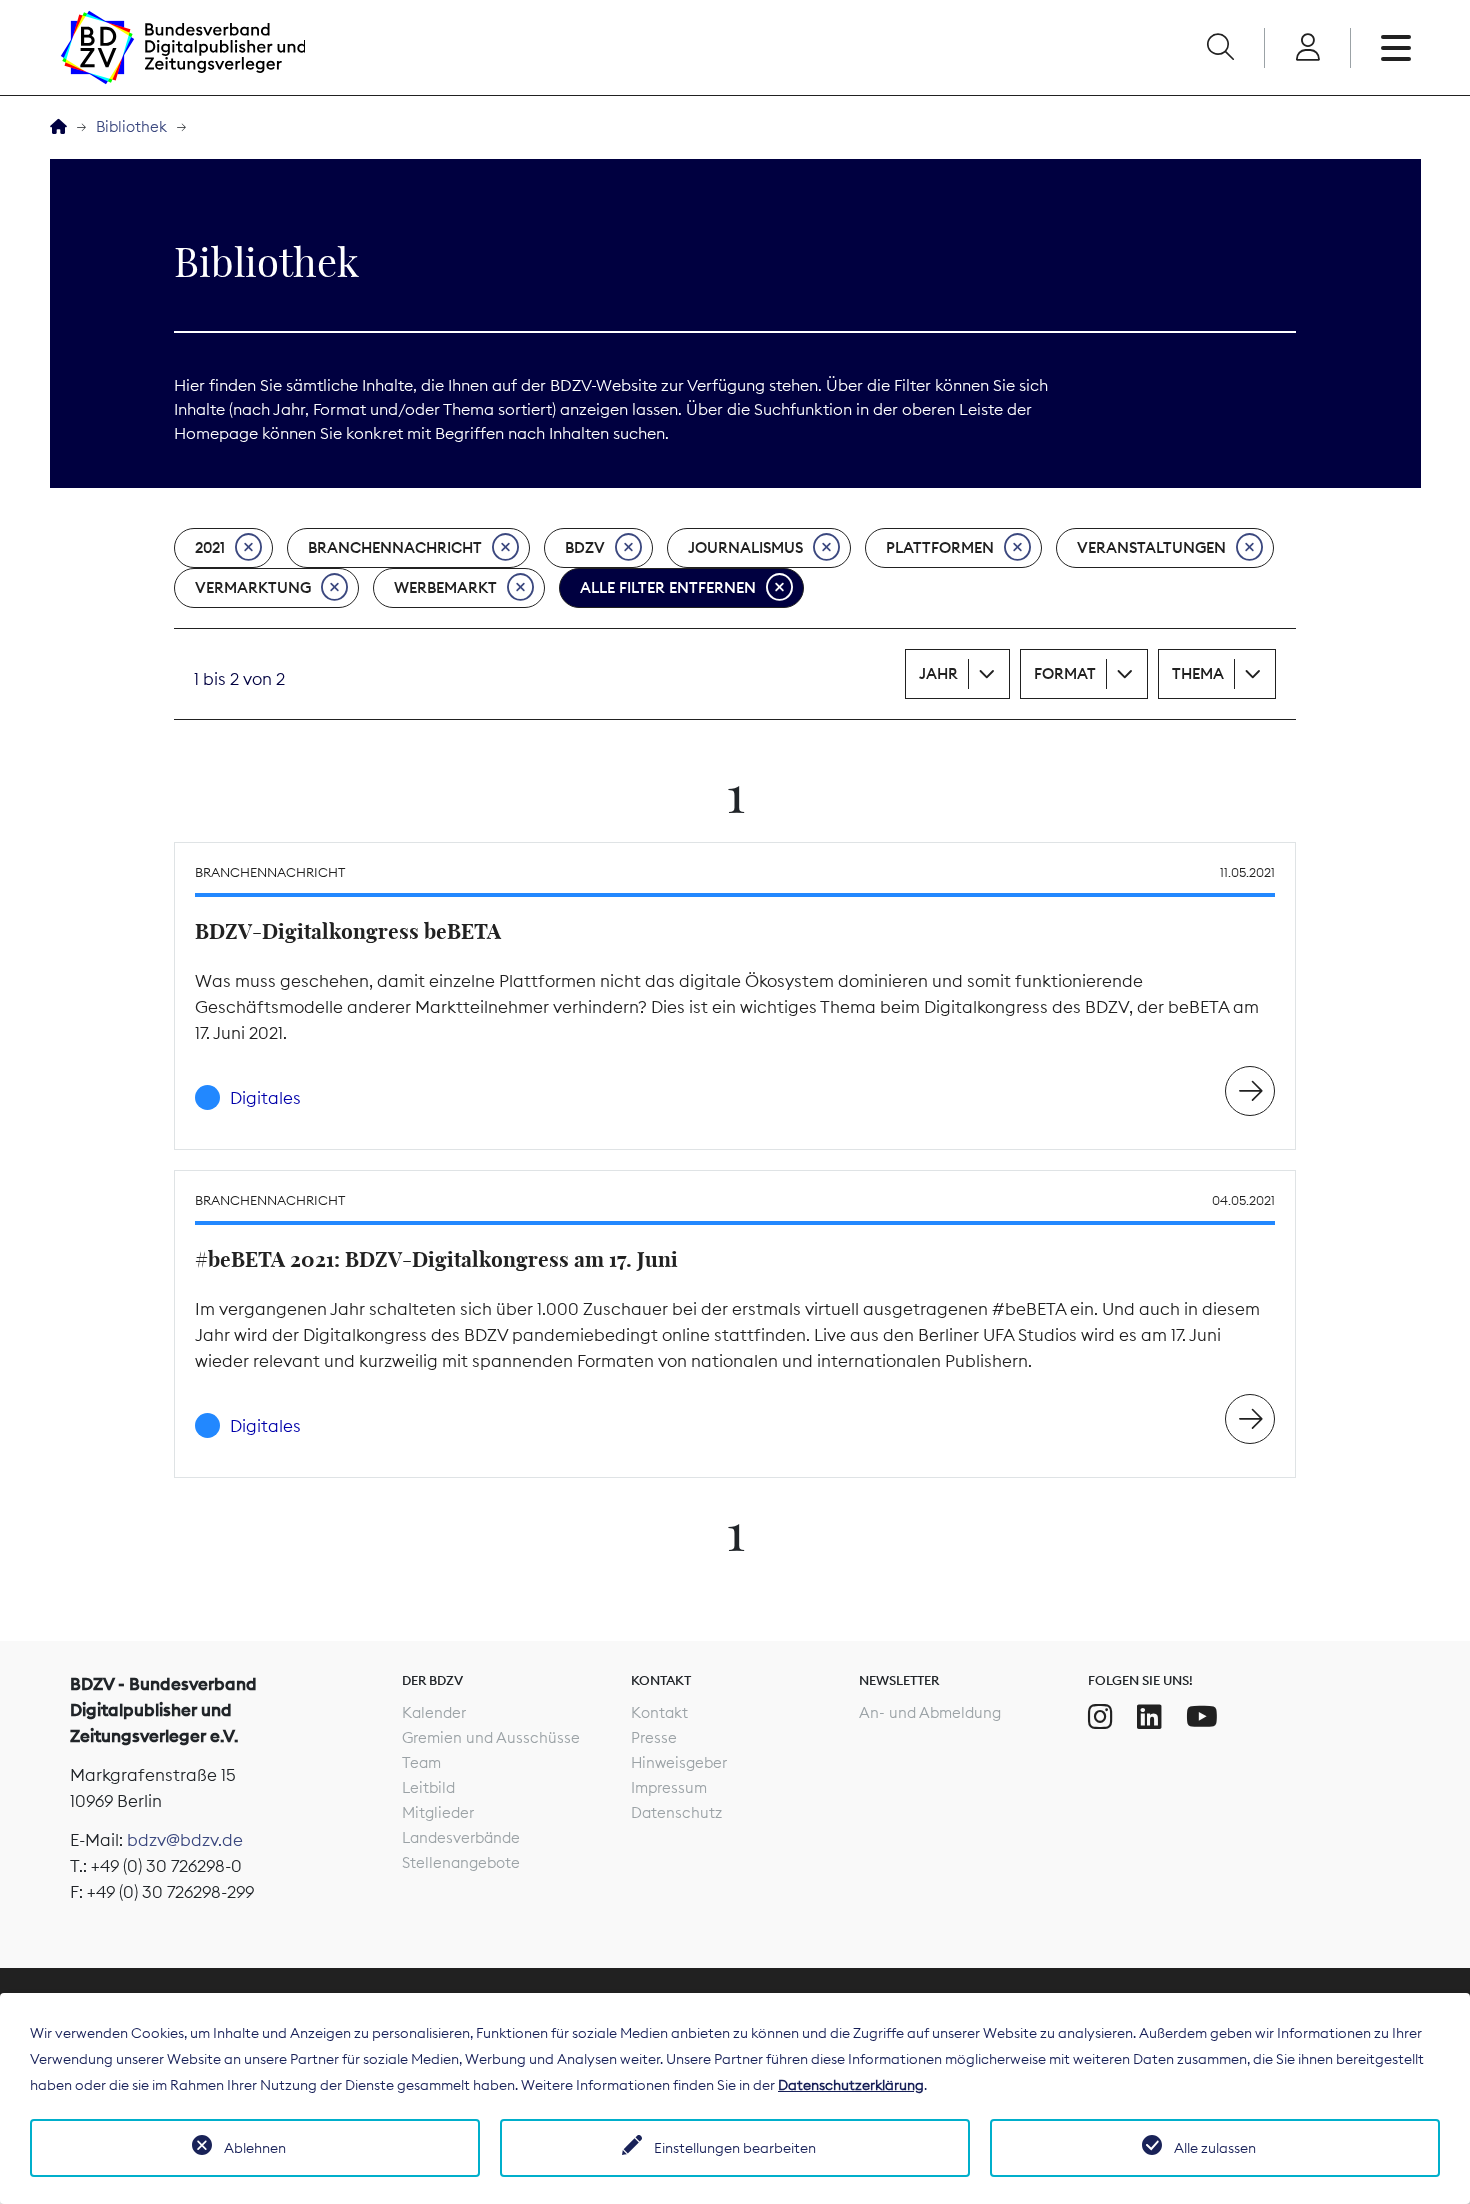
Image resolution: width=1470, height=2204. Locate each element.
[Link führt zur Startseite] (183, 47)
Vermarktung (253, 587)
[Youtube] (1202, 1717)
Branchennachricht (395, 547)
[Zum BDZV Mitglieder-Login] (1307, 48)
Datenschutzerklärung (851, 2085)
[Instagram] (1100, 1717)
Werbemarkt (445, 587)
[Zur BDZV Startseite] (58, 127)
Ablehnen (255, 2148)
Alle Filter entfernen (668, 587)
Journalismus (745, 547)
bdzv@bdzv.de (185, 1840)
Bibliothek (131, 126)
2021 (210, 547)
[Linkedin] (1149, 1717)
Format (1065, 673)
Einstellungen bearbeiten (735, 2148)
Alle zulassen (1215, 2148)
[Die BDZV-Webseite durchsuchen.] (1220, 48)
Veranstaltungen (1151, 547)
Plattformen (940, 547)
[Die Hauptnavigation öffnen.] (1396, 48)
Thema (1198, 673)
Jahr (938, 673)
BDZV (585, 547)
